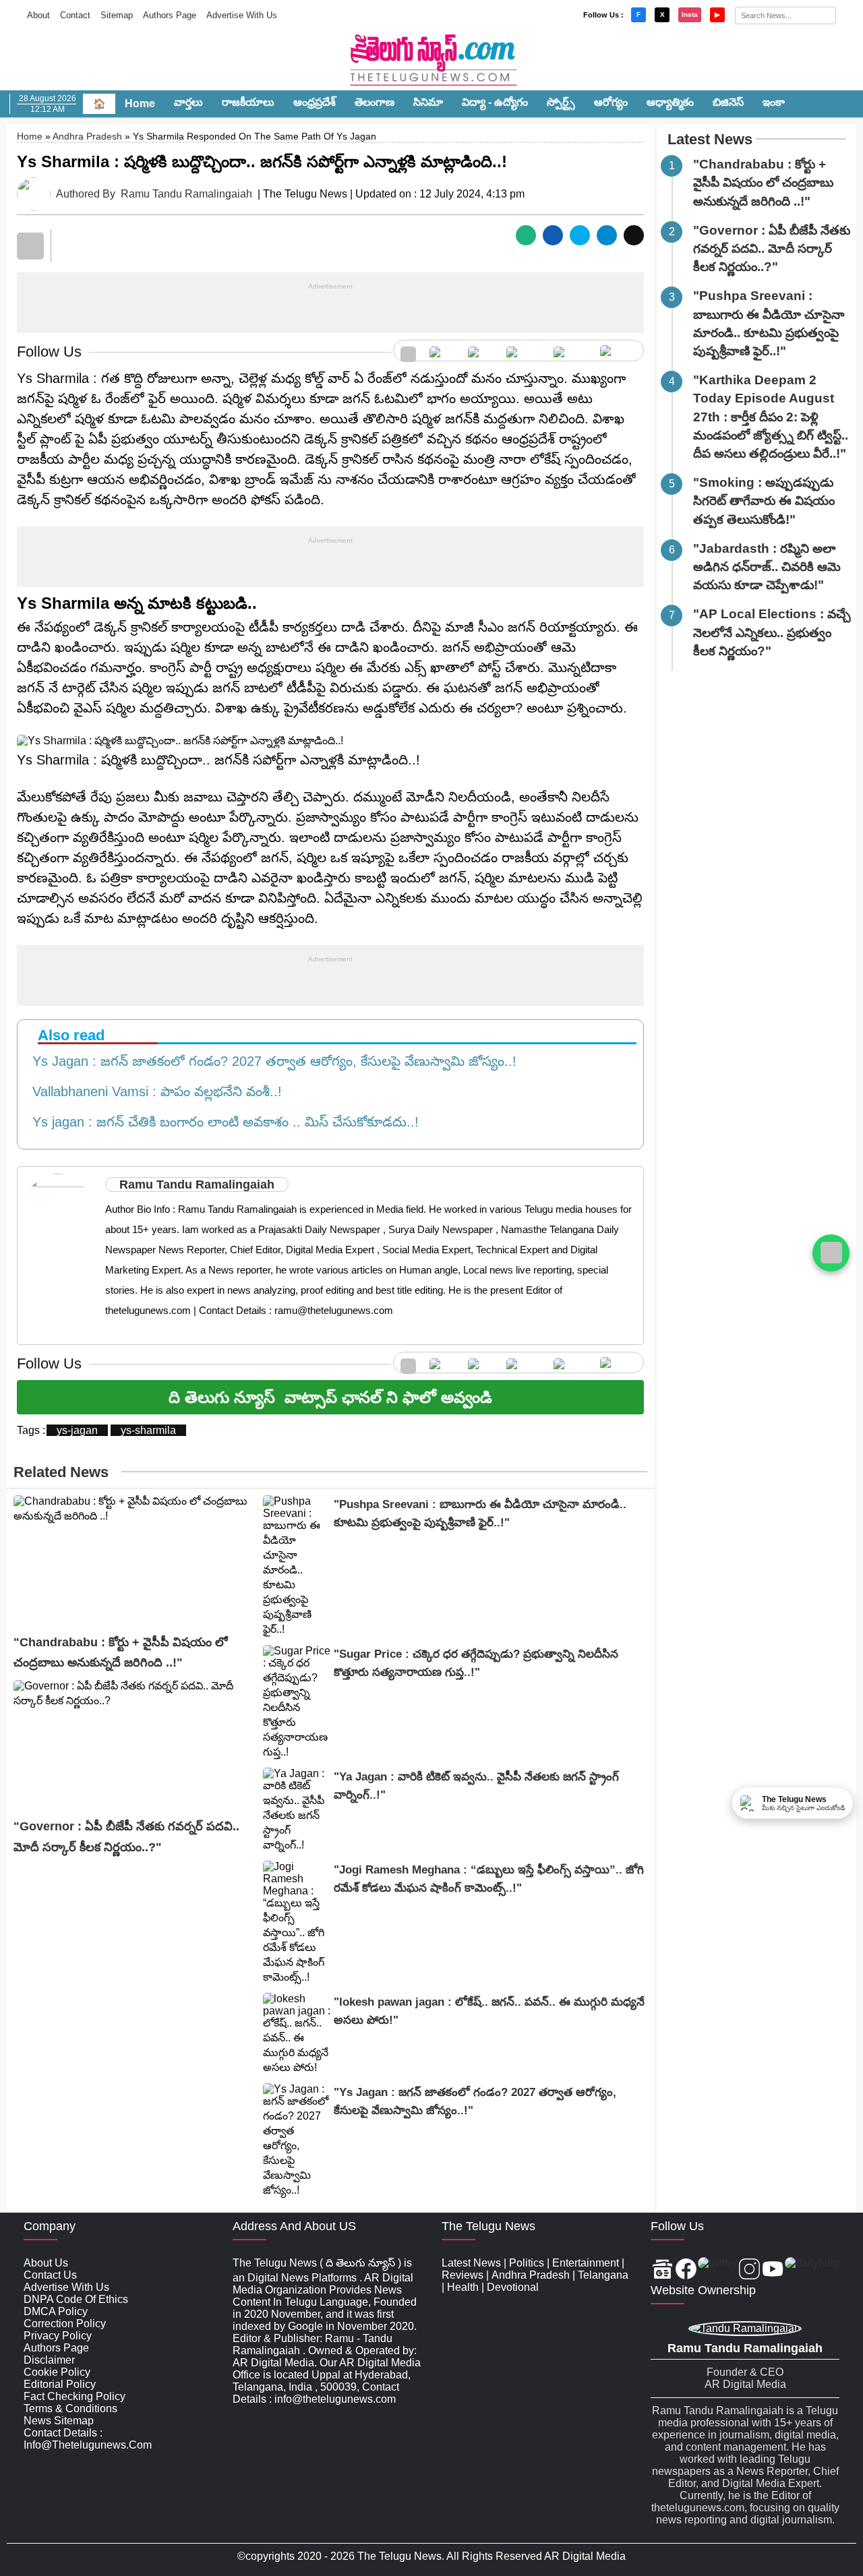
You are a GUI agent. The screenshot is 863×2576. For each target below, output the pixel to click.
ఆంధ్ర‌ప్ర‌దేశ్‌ (315, 102)
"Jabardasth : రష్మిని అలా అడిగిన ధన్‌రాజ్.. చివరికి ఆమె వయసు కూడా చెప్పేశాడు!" (767, 567)
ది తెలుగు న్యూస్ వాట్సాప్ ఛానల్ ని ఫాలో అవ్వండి (330, 1397)
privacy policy (58, 2336)
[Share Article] (526, 235)
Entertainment (586, 2263)
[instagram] (523, 351)
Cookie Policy (57, 2372)
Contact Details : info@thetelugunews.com (88, 2439)
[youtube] (570, 351)
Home (140, 103)
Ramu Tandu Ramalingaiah (186, 194)
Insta (690, 14)
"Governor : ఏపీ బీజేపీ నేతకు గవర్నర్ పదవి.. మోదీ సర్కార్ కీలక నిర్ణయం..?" (772, 248)
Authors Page (170, 15)
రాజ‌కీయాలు (248, 102)
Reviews (463, 2275)
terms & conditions (70, 2408)
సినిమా (428, 102)
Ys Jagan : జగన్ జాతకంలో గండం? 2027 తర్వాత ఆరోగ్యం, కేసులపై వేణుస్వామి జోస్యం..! (270, 1061)
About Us (46, 2263)
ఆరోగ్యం (611, 102)
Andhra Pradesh (87, 136)
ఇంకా (774, 102)
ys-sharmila (148, 1430)
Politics (527, 2263)
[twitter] (480, 351)
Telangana (603, 2275)
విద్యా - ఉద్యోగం (495, 102)
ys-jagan (77, 1430)
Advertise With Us (242, 15)
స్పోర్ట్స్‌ (561, 102)
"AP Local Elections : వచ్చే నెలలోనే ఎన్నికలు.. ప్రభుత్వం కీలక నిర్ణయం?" (772, 632)
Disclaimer (49, 2360)
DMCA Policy (56, 2311)
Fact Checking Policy (75, 2396)
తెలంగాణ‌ (375, 102)
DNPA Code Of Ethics (76, 2299)
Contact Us (50, 2275)
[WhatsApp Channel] (831, 1253)
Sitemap (117, 15)
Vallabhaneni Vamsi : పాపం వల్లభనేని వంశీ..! (153, 1091)
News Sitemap (59, 2421)
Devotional (513, 2287)
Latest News (710, 139)
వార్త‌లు (188, 102)
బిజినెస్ (728, 102)
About (38, 15)
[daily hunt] (618, 351)
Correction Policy (65, 2324)
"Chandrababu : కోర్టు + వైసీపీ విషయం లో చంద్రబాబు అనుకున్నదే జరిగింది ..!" (763, 182)
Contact (75, 15)
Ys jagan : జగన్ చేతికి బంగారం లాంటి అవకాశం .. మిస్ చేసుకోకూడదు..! (221, 1122)
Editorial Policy (60, 2384)
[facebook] (442, 351)
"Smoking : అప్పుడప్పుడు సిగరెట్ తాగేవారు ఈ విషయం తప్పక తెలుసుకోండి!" (764, 501)
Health (463, 2287)
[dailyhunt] (812, 2270)
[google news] (408, 351)
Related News (61, 1472)
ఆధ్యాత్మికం (670, 102)
